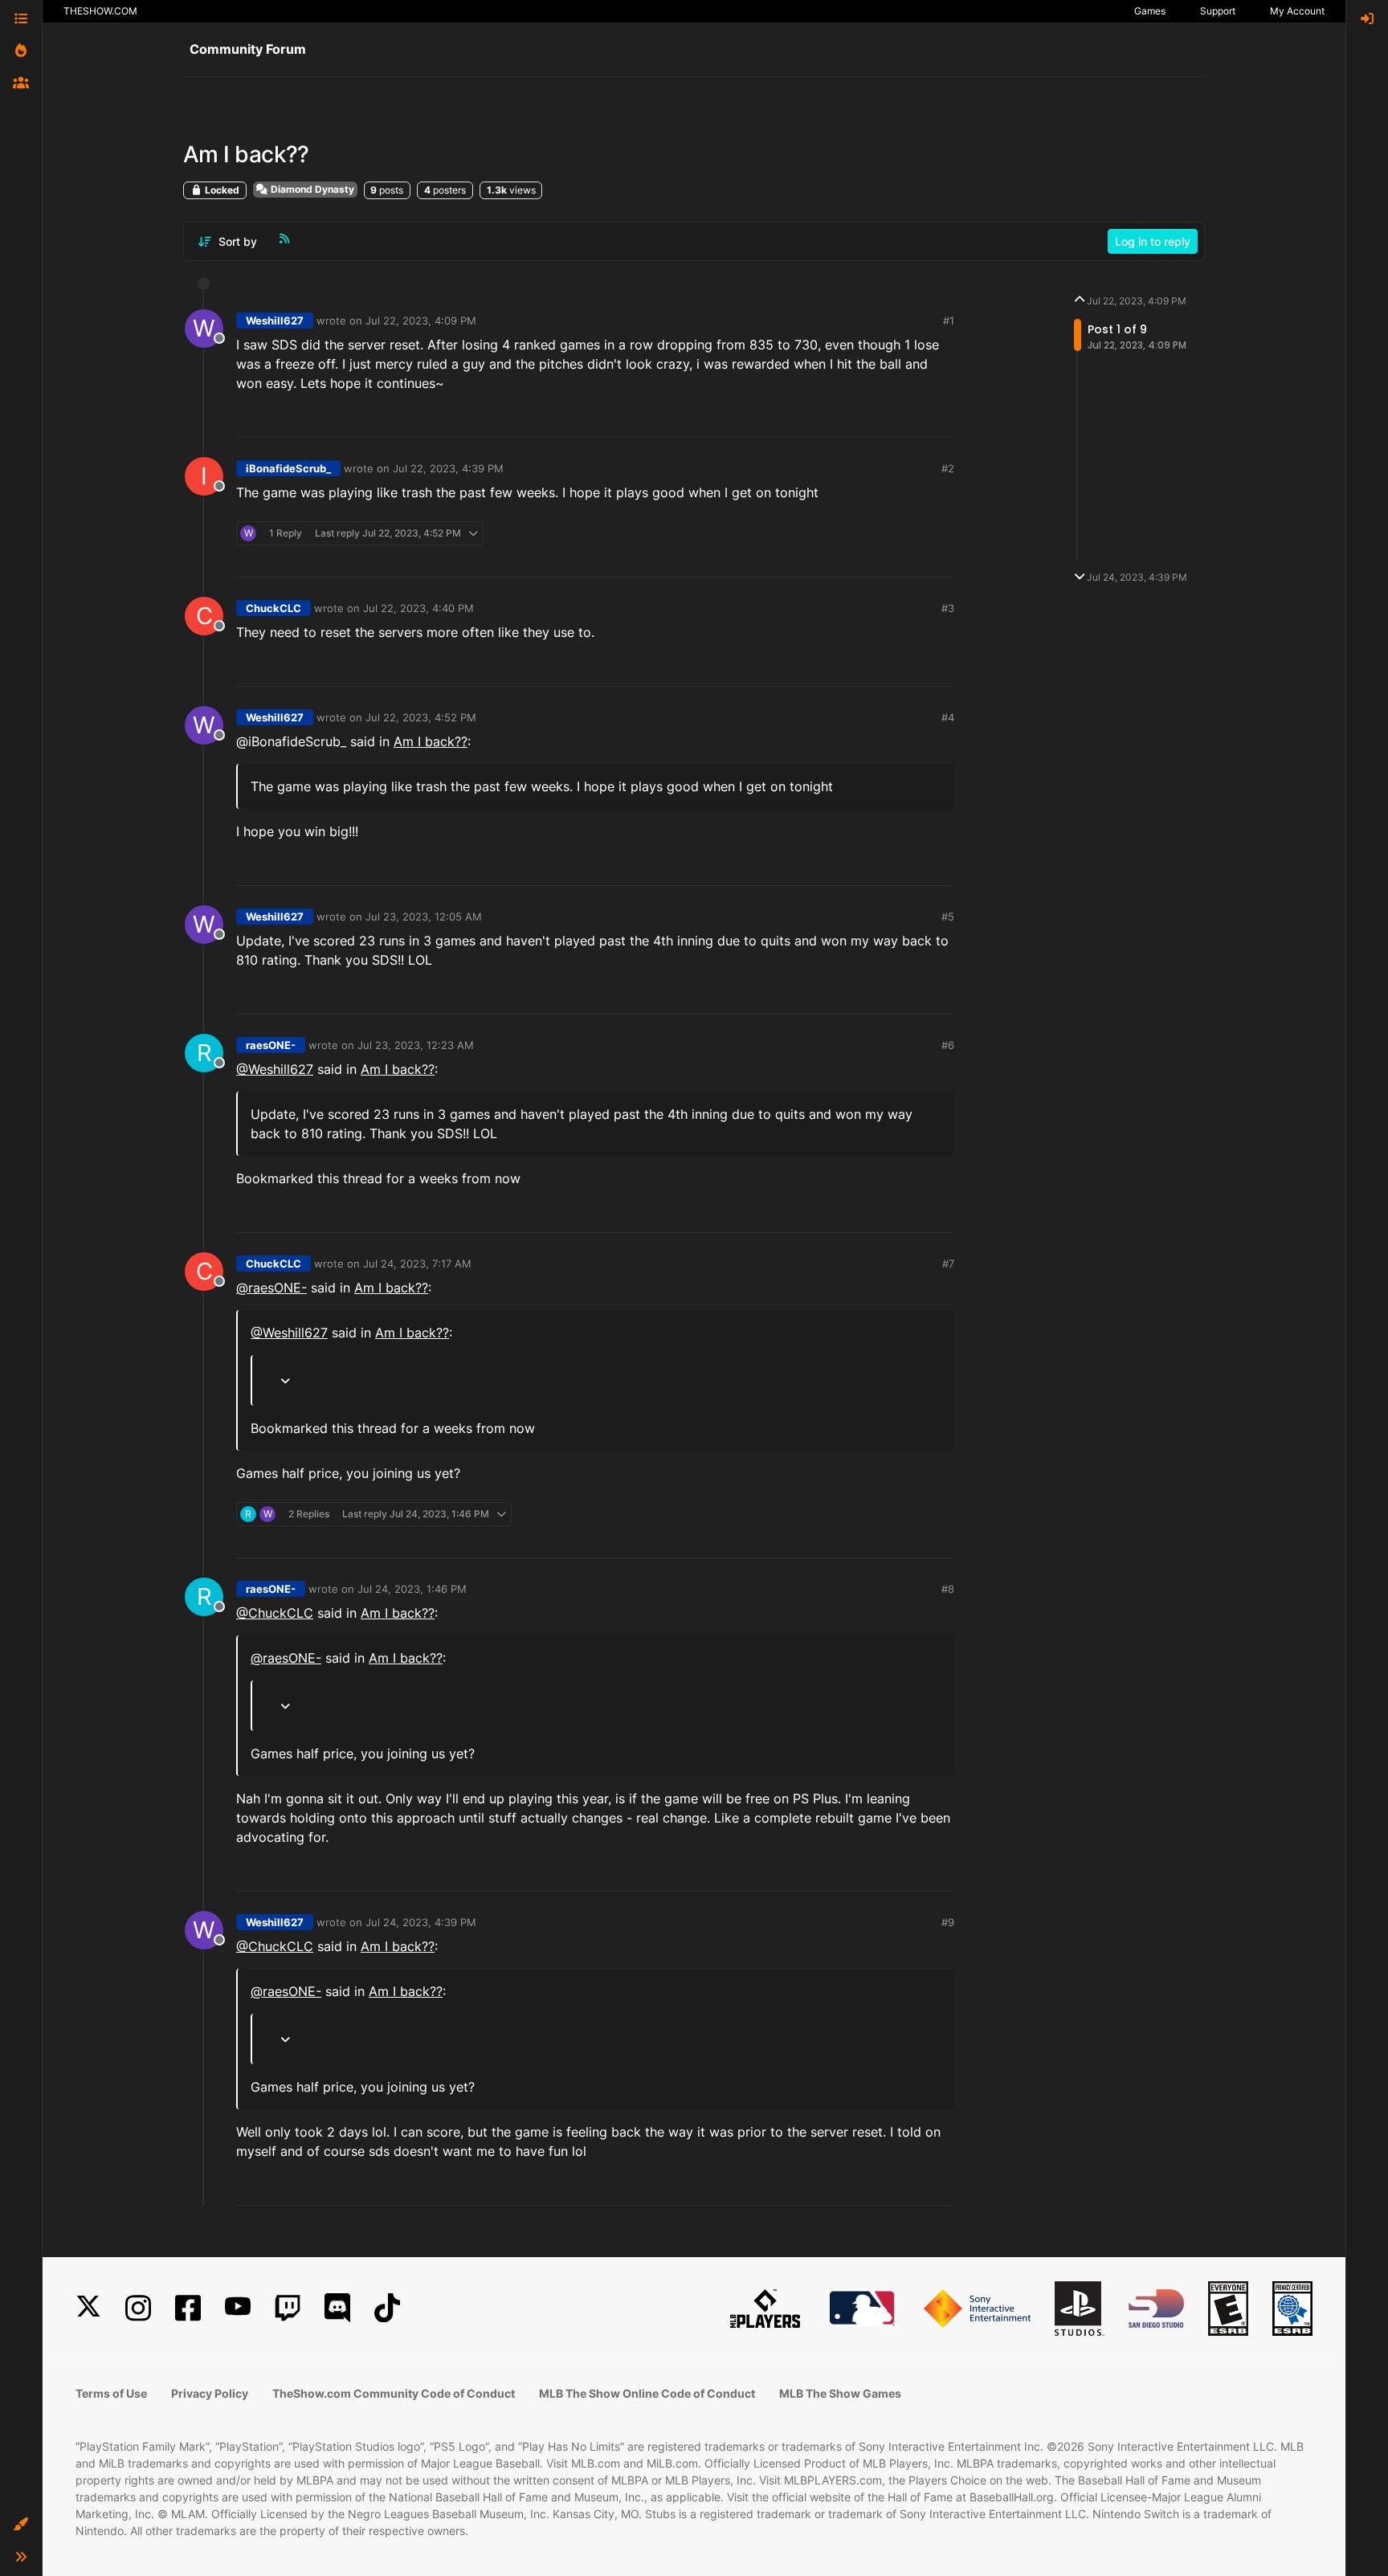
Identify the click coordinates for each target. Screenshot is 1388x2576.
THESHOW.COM (100, 11)
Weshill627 (275, 320)
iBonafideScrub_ (288, 468)
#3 (948, 608)
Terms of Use (111, 2393)
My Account (1297, 11)
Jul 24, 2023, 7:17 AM (417, 1264)
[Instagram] (138, 2308)
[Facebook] (188, 2308)
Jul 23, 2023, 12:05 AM (424, 917)
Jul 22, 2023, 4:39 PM (448, 468)
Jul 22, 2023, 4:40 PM (418, 608)
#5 (948, 917)
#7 (948, 1264)
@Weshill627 (275, 1069)
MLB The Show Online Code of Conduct (647, 2393)
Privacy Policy (210, 2393)
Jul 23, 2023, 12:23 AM (416, 1045)
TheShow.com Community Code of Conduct (394, 2393)
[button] (21, 2525)
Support (1218, 11)
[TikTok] (387, 2308)
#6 (948, 1045)
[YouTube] (238, 2308)
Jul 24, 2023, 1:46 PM (412, 1589)
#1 (949, 320)
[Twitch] (288, 2308)
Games (1150, 11)
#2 (948, 468)
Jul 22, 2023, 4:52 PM (421, 717)
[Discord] (337, 2308)
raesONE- (271, 1045)
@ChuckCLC (275, 1613)
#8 (948, 1589)
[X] (88, 2308)
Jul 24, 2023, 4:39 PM (421, 1922)
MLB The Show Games (840, 2393)
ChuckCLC (274, 608)
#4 (948, 717)
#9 (948, 1922)
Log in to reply (1153, 241)
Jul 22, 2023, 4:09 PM (421, 320)
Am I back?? (431, 741)
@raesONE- (271, 1288)
